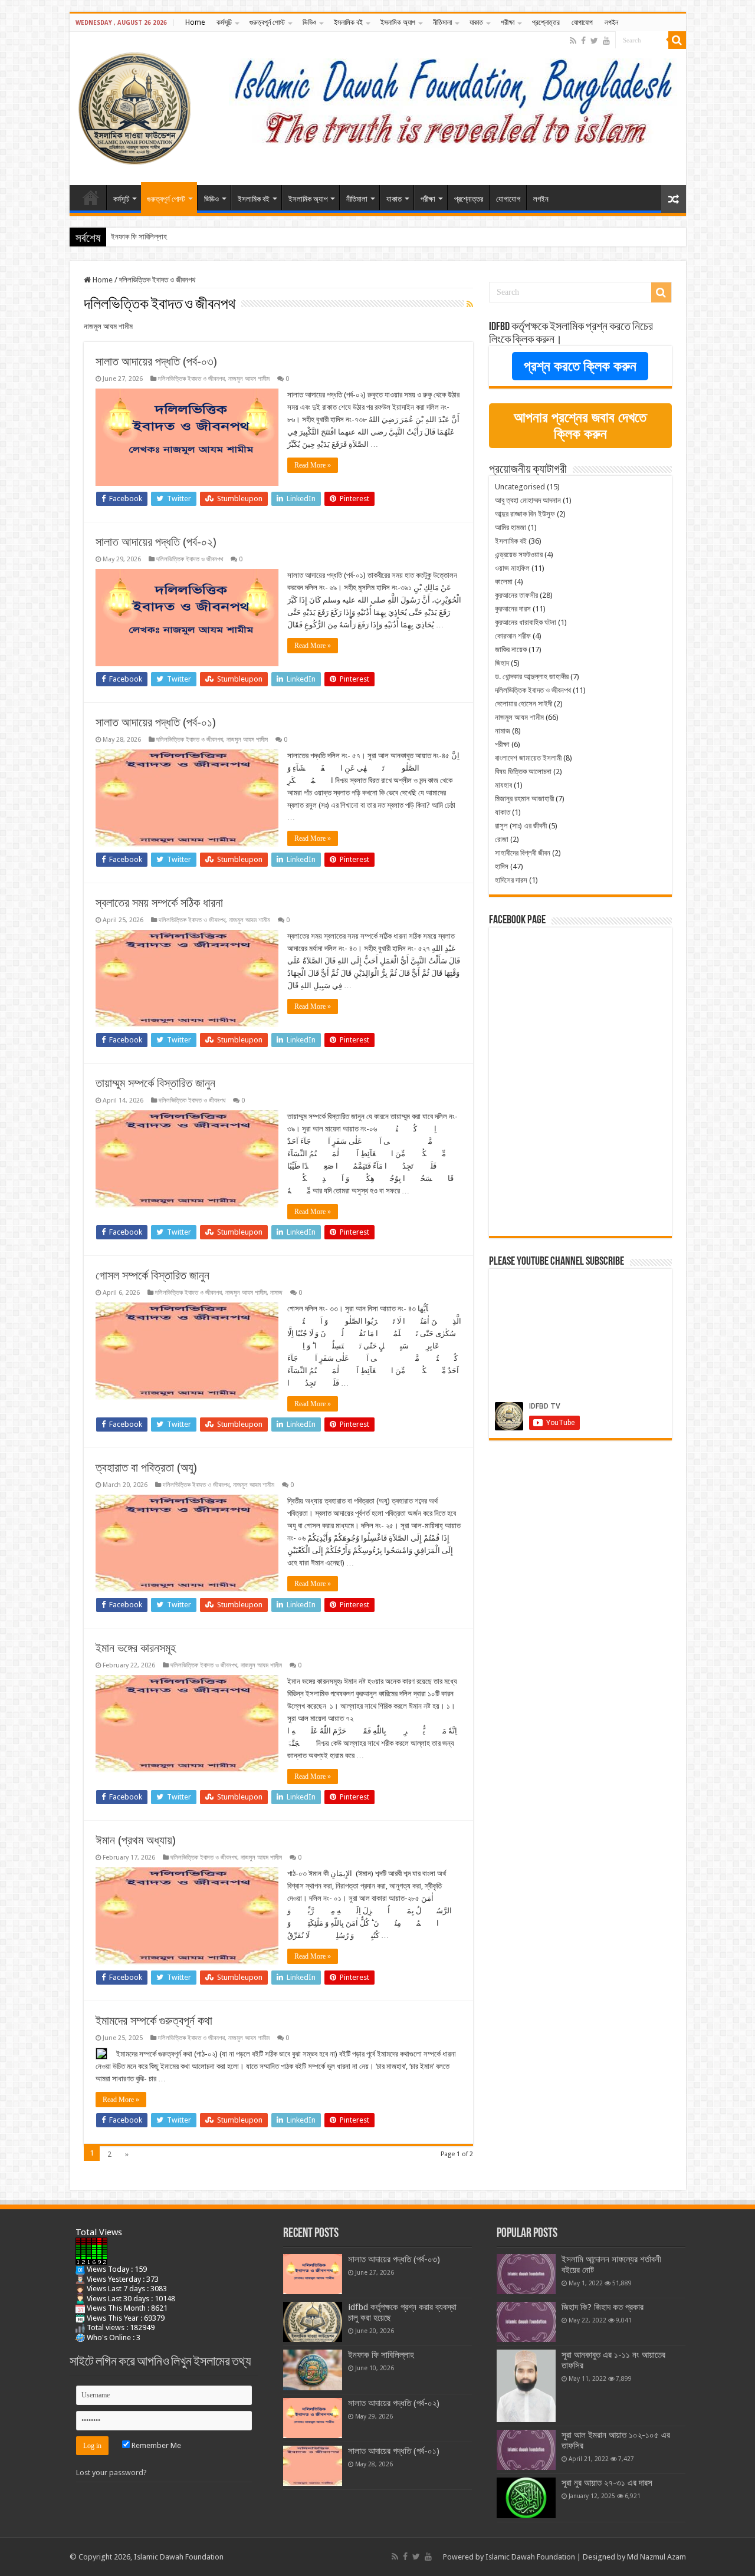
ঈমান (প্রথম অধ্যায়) (136, 1840)
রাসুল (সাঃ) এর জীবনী (521, 826)
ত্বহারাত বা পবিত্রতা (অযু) (146, 1468)
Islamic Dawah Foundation (530, 2557)
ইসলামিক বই (348, 22)
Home (195, 22)
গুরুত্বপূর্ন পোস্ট (267, 22)
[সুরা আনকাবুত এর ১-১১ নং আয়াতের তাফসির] (526, 2386)
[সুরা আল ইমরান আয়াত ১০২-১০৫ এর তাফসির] (526, 2450)
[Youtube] (606, 41)
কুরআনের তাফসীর (516, 595)
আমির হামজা (511, 527)
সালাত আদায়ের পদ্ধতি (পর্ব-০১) (156, 722)
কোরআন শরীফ (513, 636)
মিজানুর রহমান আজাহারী (524, 799)
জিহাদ (502, 663)
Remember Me (155, 2445)
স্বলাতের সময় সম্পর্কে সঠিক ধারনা (159, 903)
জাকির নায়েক (511, 649)
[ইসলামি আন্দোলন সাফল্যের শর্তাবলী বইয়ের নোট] (526, 2274)
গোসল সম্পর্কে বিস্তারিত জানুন (152, 1275)
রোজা (502, 839)
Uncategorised (520, 487)
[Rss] (573, 41)
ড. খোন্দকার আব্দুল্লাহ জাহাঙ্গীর (532, 677)
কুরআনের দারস (513, 609)
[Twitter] (594, 41)
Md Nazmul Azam (656, 2557)
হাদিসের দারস (511, 880)
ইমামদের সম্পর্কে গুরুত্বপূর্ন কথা (154, 2021)
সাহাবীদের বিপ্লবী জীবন (523, 853)
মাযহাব (503, 785)
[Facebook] (583, 41)
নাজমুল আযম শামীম (249, 379)
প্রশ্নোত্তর (546, 22)
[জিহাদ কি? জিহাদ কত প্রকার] (526, 2322)
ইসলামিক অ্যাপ (398, 22)
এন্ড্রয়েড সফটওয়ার (519, 555)
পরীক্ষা (508, 22)
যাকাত (476, 22)
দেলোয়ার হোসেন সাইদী (523, 704)
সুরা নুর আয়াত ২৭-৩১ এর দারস (607, 2483)
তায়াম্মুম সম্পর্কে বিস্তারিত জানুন (155, 1083)
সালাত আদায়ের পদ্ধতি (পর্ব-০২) (150, 237)
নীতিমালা (442, 22)
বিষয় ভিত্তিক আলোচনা (523, 772)
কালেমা (504, 582)
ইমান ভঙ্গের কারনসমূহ (136, 1648)
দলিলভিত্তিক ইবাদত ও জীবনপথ (191, 379)
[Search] (677, 40)
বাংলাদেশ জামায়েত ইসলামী (528, 758)
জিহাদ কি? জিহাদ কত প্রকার (603, 2307)
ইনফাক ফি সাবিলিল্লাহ (381, 2355)
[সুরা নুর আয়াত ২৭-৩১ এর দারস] (526, 2498)
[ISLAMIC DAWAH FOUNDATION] (134, 106)
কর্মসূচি (224, 22)
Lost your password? (111, 2473)
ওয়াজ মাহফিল (512, 568)
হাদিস (502, 866)
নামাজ (276, 1293)
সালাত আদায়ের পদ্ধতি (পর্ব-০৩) (156, 361)
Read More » (313, 465)
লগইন (611, 22)
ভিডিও (309, 22)
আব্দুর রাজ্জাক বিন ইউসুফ (525, 514)
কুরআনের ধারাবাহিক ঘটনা (526, 622)
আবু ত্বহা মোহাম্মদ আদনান (528, 500)
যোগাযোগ (582, 22)
